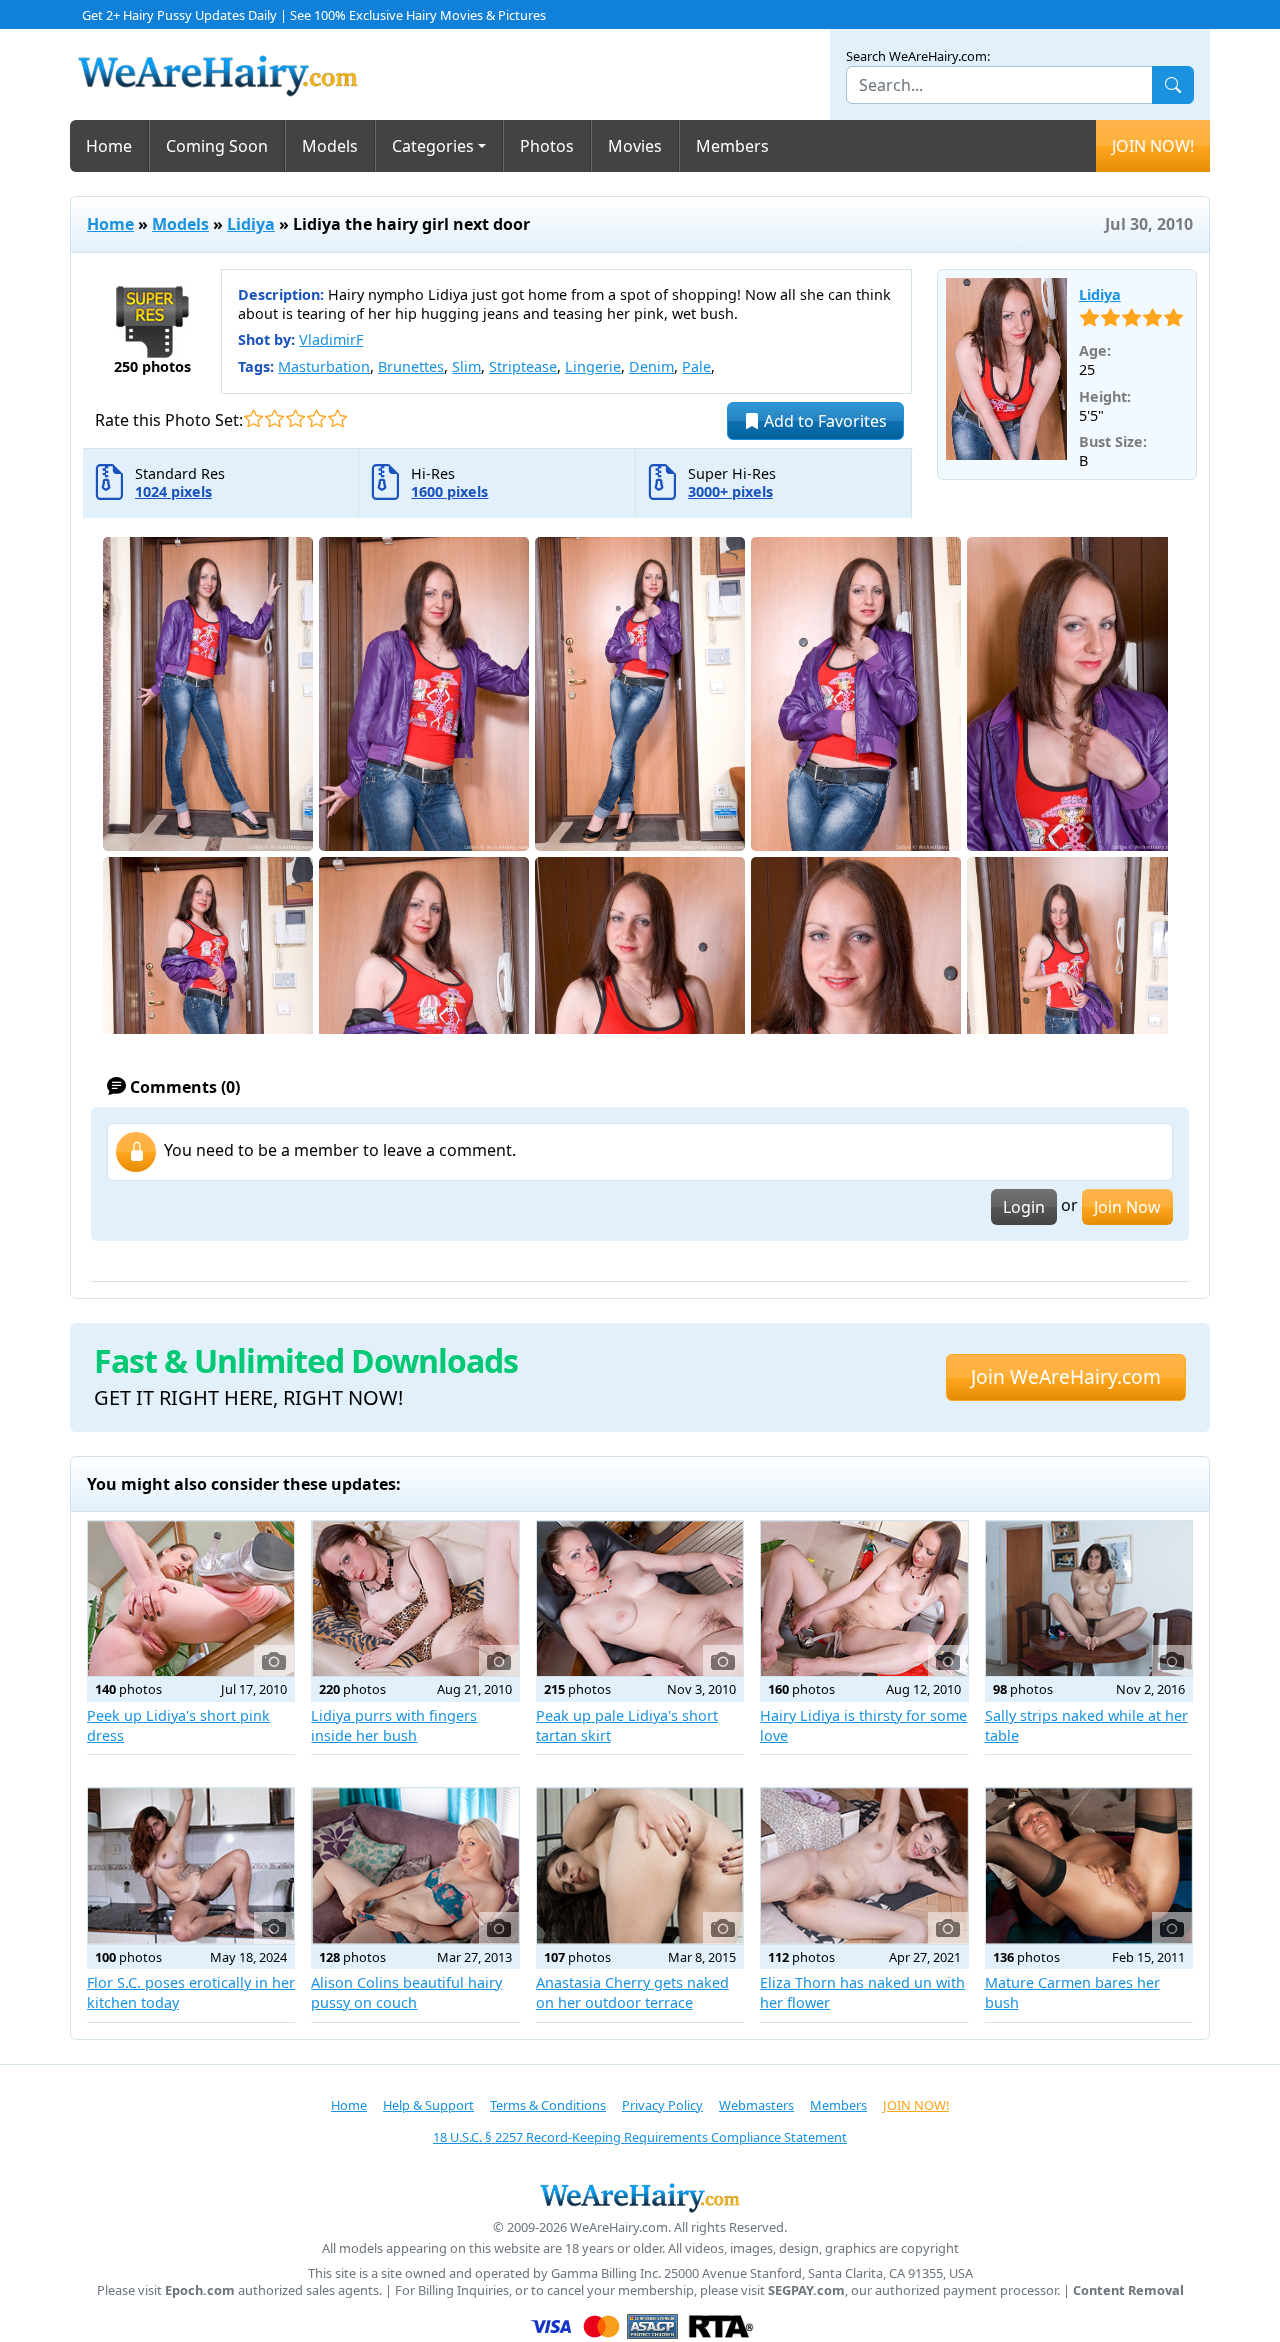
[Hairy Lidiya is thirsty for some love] (864, 1598)
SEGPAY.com (806, 2290)
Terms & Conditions (548, 2105)
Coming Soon (217, 146)
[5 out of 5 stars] (337, 418)
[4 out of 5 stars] (316, 418)
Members (732, 146)
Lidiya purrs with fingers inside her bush (394, 1725)
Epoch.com (200, 2290)
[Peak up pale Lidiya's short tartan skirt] (640, 1598)
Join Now (1127, 1207)
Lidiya (251, 224)
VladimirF (331, 339)
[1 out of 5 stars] (253, 418)
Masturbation (324, 366)
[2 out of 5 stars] (274, 418)
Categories (433, 146)
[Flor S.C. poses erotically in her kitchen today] (191, 1865)
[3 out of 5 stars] (295, 418)
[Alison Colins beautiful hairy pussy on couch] (415, 1865)
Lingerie (593, 366)
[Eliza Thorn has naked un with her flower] (864, 1865)
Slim (466, 366)
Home (109, 146)
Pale (696, 366)
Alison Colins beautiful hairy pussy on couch (406, 1992)
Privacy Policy (662, 2105)
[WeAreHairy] (640, 2197)
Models (330, 146)
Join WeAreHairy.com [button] (1066, 1376)
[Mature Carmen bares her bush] (1089, 1865)
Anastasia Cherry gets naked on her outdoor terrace (632, 1992)
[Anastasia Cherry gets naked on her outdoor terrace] (640, 1865)
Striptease (523, 366)
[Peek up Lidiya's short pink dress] (191, 1598)
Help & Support (428, 2105)
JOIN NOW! (1153, 146)
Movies (635, 146)
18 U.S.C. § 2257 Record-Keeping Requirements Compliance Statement (640, 2137)
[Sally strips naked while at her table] (1089, 1598)
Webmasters (756, 2105)
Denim (651, 366)
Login (1024, 1207)
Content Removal (1128, 2290)
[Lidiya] (1006, 369)
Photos (547, 146)
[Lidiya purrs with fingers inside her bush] (415, 1598)
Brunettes (411, 366)
